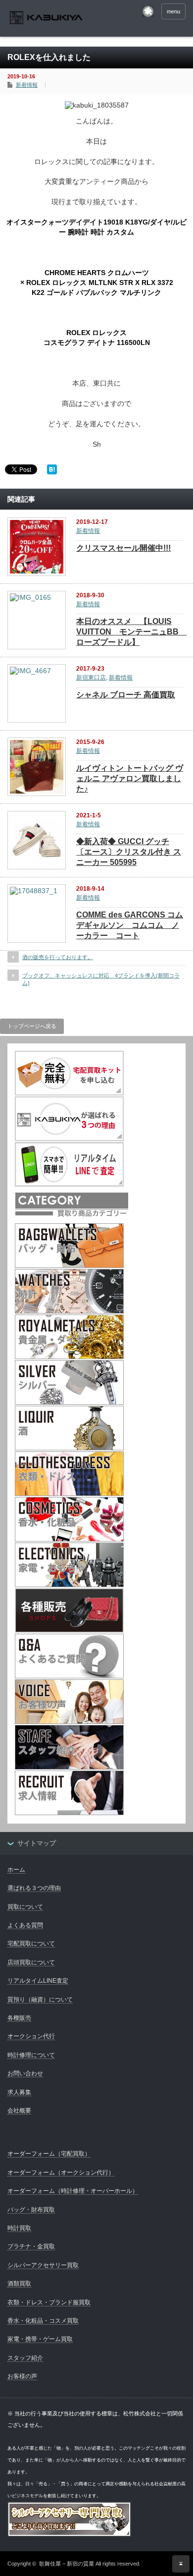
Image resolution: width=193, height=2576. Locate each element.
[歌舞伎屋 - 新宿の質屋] (46, 19)
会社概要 (19, 2111)
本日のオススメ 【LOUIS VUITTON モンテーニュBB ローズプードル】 (131, 632)
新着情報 (27, 85)
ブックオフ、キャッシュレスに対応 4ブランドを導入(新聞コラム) (101, 979)
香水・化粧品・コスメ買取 (43, 2321)
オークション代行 (31, 2036)
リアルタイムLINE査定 (38, 1981)
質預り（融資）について (40, 2000)
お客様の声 (22, 2376)
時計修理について (31, 2055)
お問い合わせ (25, 2073)
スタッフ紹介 (25, 2358)
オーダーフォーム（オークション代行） (61, 2173)
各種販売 (19, 2018)
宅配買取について (31, 1944)
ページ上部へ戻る (181, 2564)
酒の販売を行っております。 (58, 957)
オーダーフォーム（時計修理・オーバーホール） (73, 2191)
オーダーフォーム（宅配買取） (49, 2154)
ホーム (16, 1870)
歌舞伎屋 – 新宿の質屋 (67, 2564)
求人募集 (19, 2092)
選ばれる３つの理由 (34, 1888)
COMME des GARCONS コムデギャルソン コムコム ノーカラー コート (130, 925)
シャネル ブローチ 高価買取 (126, 695)
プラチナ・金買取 (31, 2246)
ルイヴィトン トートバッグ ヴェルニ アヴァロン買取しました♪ (130, 778)
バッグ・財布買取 (31, 2210)
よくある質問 (25, 1925)
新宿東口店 (91, 678)
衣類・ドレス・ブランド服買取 (49, 2302)
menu (173, 11)
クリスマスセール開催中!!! (123, 548)
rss (148, 11)
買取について (25, 1907)
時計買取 (19, 2228)
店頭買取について (31, 1962)
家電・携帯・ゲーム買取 (40, 2339)
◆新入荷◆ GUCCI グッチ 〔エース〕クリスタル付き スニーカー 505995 (129, 852)
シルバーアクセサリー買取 (43, 2265)
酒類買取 (19, 2284)
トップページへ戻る (32, 1026)
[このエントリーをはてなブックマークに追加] (52, 472)
